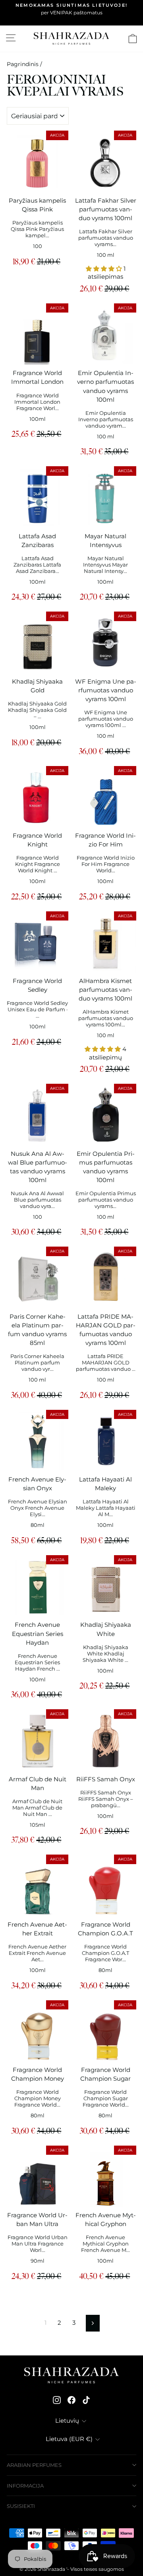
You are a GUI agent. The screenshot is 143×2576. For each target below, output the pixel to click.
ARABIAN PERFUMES (34, 2465)
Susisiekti (21, 2506)
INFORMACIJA (25, 2486)
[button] (105, 269)
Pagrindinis (23, 64)
